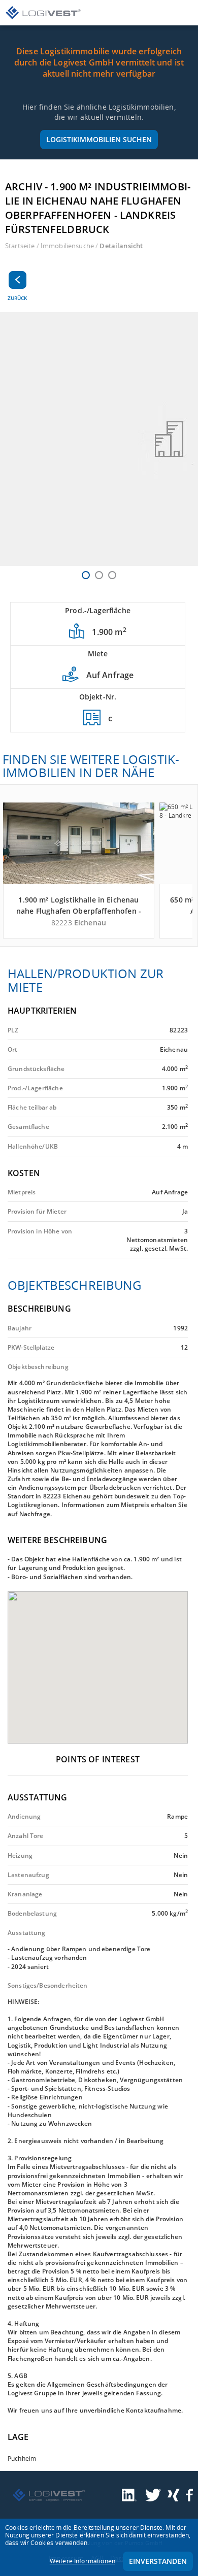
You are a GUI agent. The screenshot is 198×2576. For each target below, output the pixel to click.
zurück (17, 298)
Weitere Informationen (82, 2561)
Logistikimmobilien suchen (99, 139)
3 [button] (112, 575)
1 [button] (86, 575)
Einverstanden (158, 2561)
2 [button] (99, 575)
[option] (99, 439)
